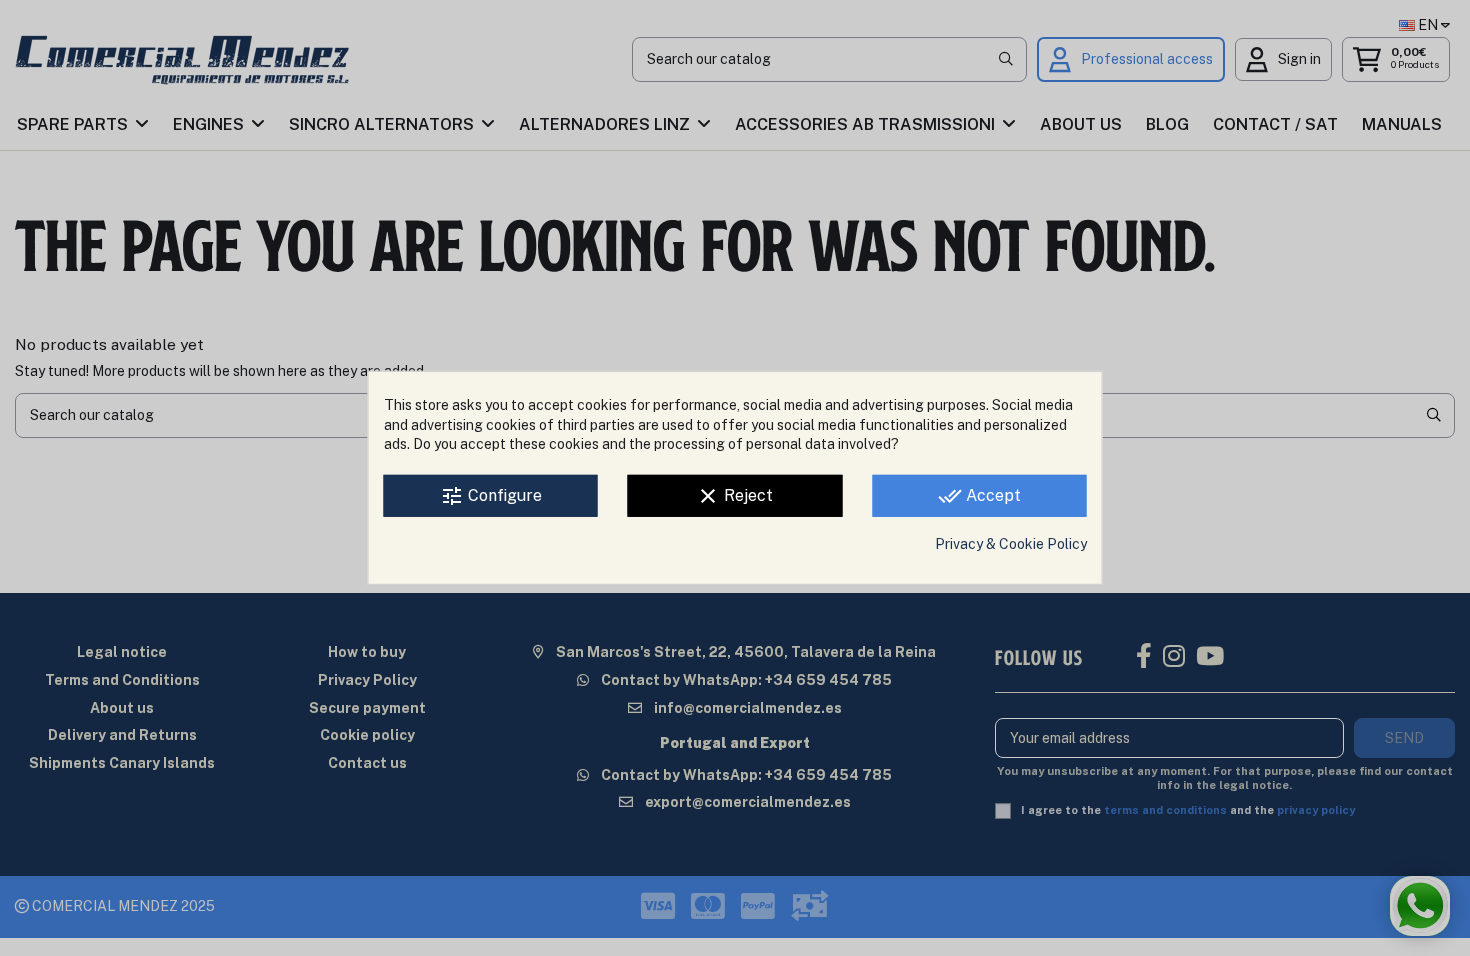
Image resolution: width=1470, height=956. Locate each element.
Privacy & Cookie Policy (1011, 544)
